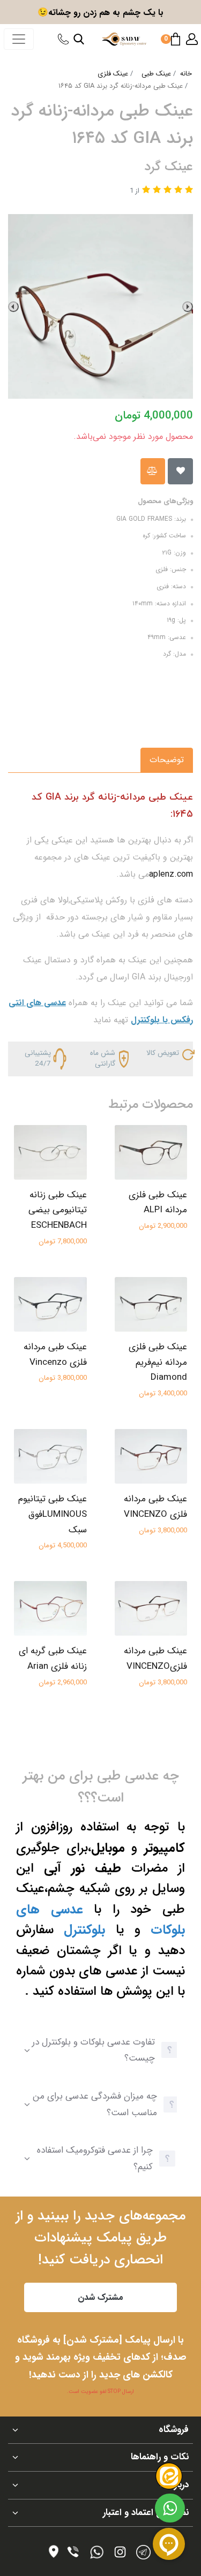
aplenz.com (171, 874)
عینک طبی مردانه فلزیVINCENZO (155, 1659)
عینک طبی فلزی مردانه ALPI (158, 1203)
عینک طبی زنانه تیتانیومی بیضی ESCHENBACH (58, 1210)
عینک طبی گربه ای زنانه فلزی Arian (53, 1659)
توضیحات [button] (167, 760)
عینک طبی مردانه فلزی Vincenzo (55, 1355)
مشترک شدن (100, 2297)
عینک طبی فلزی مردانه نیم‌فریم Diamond (158, 1362)
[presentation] (188, 307)
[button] (192, 39)
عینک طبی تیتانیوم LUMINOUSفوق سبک (53, 1514)
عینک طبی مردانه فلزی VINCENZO (155, 1507)
